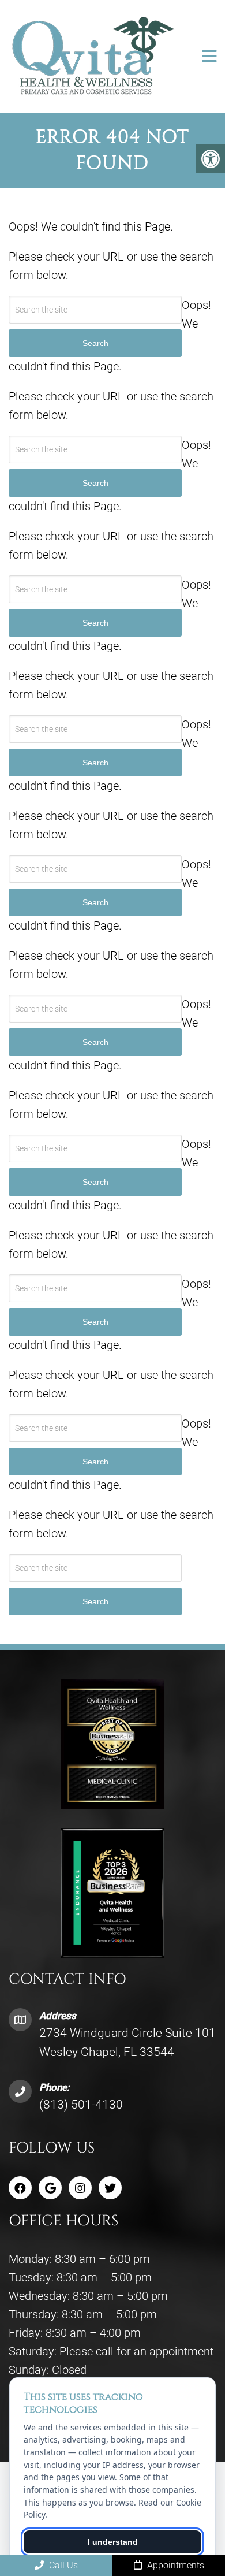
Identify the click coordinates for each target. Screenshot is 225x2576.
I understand (113, 2542)
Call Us (62, 2565)
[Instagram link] (80, 2188)
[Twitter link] (110, 2188)
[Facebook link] (20, 2188)
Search (95, 1601)
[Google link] (50, 2188)
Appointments (175, 2565)
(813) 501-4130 (81, 2105)
